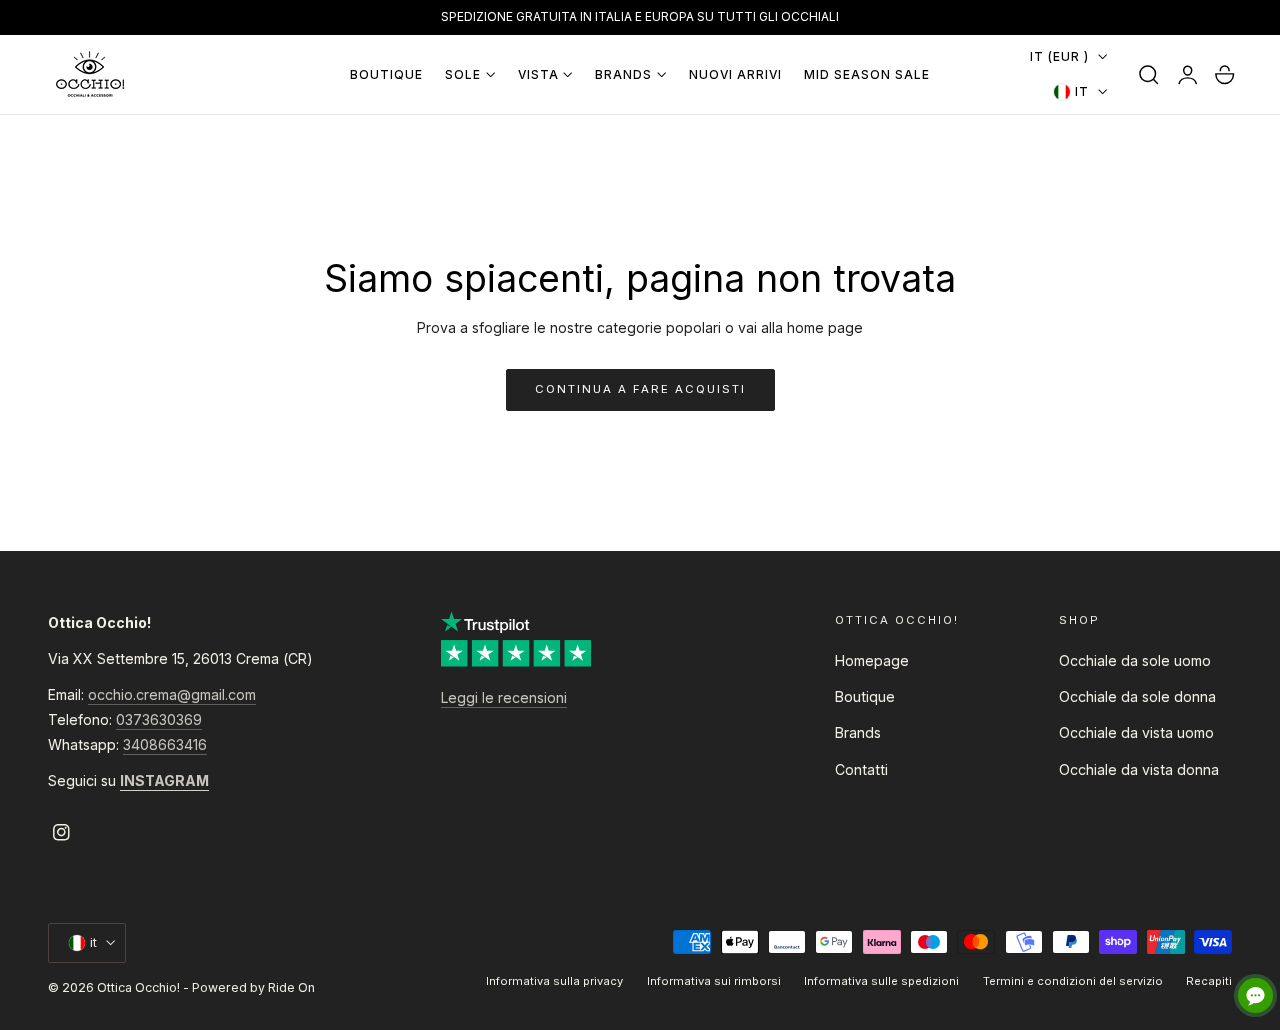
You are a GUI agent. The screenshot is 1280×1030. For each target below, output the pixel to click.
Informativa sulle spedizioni (881, 981)
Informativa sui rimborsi (714, 981)
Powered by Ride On (253, 987)
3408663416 (165, 744)
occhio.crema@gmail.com (172, 694)
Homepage (872, 660)
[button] (1149, 75)
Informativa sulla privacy (554, 981)
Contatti (861, 769)
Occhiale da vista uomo (1136, 733)
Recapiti (1209, 981)
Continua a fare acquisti (640, 389)
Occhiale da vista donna (1139, 769)
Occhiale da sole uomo (1135, 660)
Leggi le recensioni (504, 697)
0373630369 (159, 719)
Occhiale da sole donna (1137, 697)
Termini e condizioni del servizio (1073, 981)
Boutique (865, 697)
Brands (858, 733)
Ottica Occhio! (138, 987)
